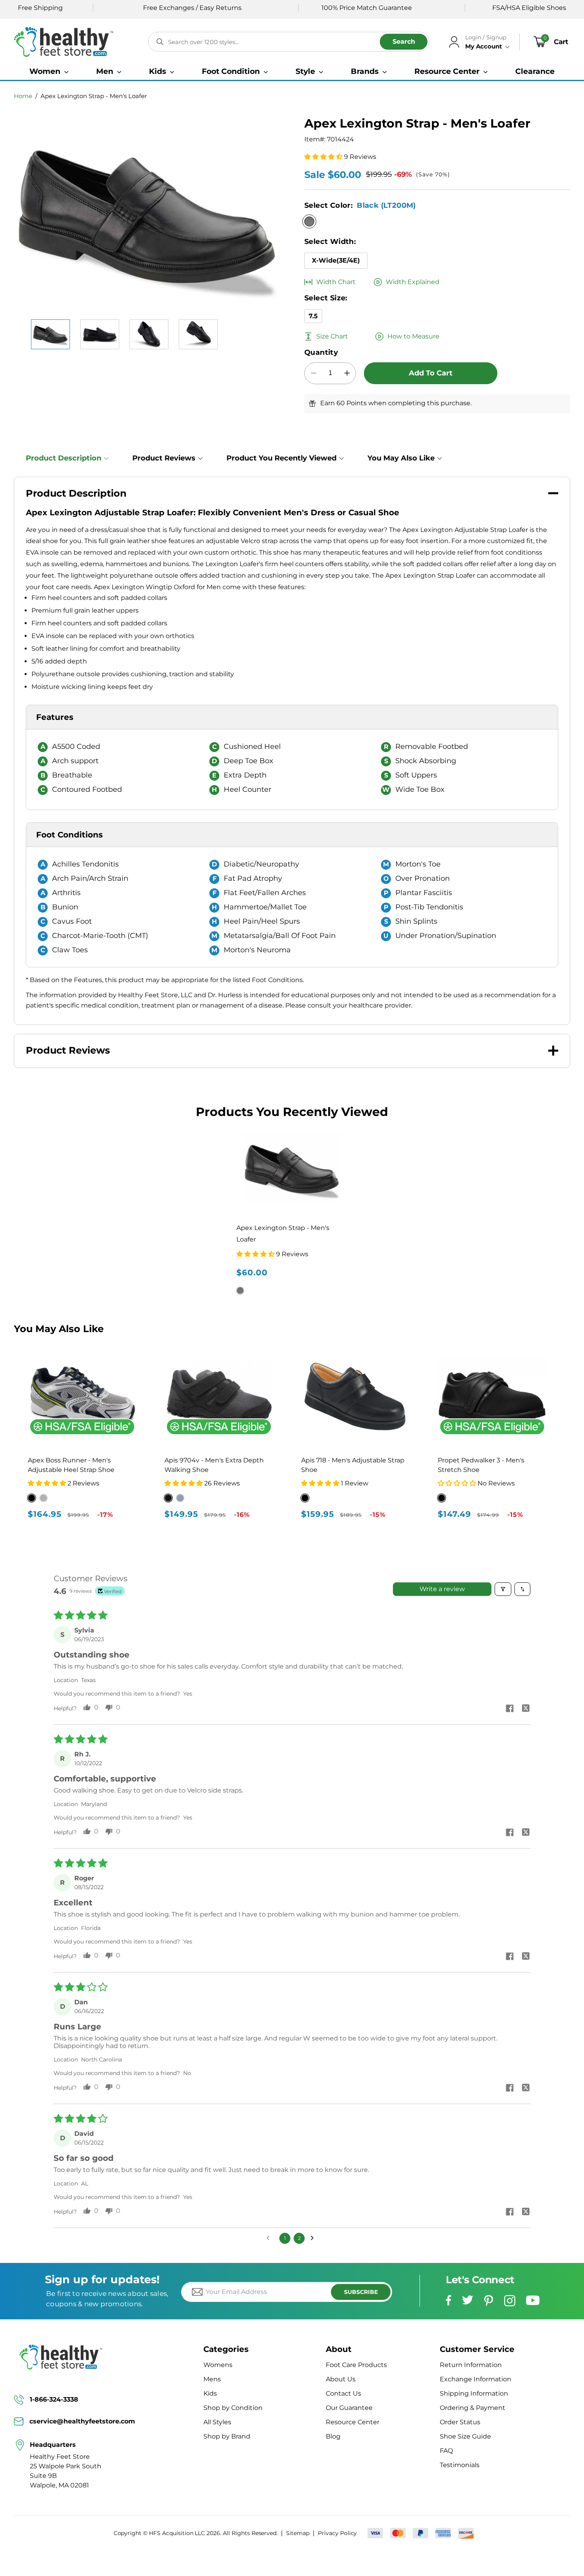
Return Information (471, 2365)
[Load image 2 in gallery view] (100, 334)
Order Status (460, 2422)
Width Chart (336, 282)
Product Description (64, 458)
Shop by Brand (227, 2436)
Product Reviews (164, 458)
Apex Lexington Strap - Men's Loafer (94, 96)
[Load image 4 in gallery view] (198, 334)
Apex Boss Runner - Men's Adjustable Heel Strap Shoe (71, 1465)
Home (23, 96)
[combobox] (289, 42)
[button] (49, 71)
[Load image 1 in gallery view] (50, 334)
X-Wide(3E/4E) (336, 260)
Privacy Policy (337, 2533)
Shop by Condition (233, 2408)
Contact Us (343, 2393)
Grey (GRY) (180, 1498)
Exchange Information (476, 2379)
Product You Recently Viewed (281, 458)
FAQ (446, 2451)
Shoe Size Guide (465, 2436)
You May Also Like (401, 458)
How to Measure (413, 336)
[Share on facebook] (510, 1709)
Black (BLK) (168, 1498)
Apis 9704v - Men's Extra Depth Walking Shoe (214, 1465)
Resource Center (353, 2422)
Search (404, 42)
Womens (218, 2365)
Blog (333, 2436)
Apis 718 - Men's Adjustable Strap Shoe (353, 1465)
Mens (212, 2379)
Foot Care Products (356, 2365)
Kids (210, 2393)
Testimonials (460, 2465)
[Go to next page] (314, 2238)
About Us (341, 2379)
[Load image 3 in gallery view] (149, 334)
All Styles (217, 2422)
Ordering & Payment (473, 2408)
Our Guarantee (349, 2408)
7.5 (313, 316)
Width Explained (413, 282)
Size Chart (332, 336)
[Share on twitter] (526, 1709)
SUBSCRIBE (361, 2292)
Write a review (442, 1589)
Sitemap (298, 2533)
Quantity (321, 352)
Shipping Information (474, 2393)
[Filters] (503, 1589)
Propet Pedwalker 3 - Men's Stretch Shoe (481, 1465)
